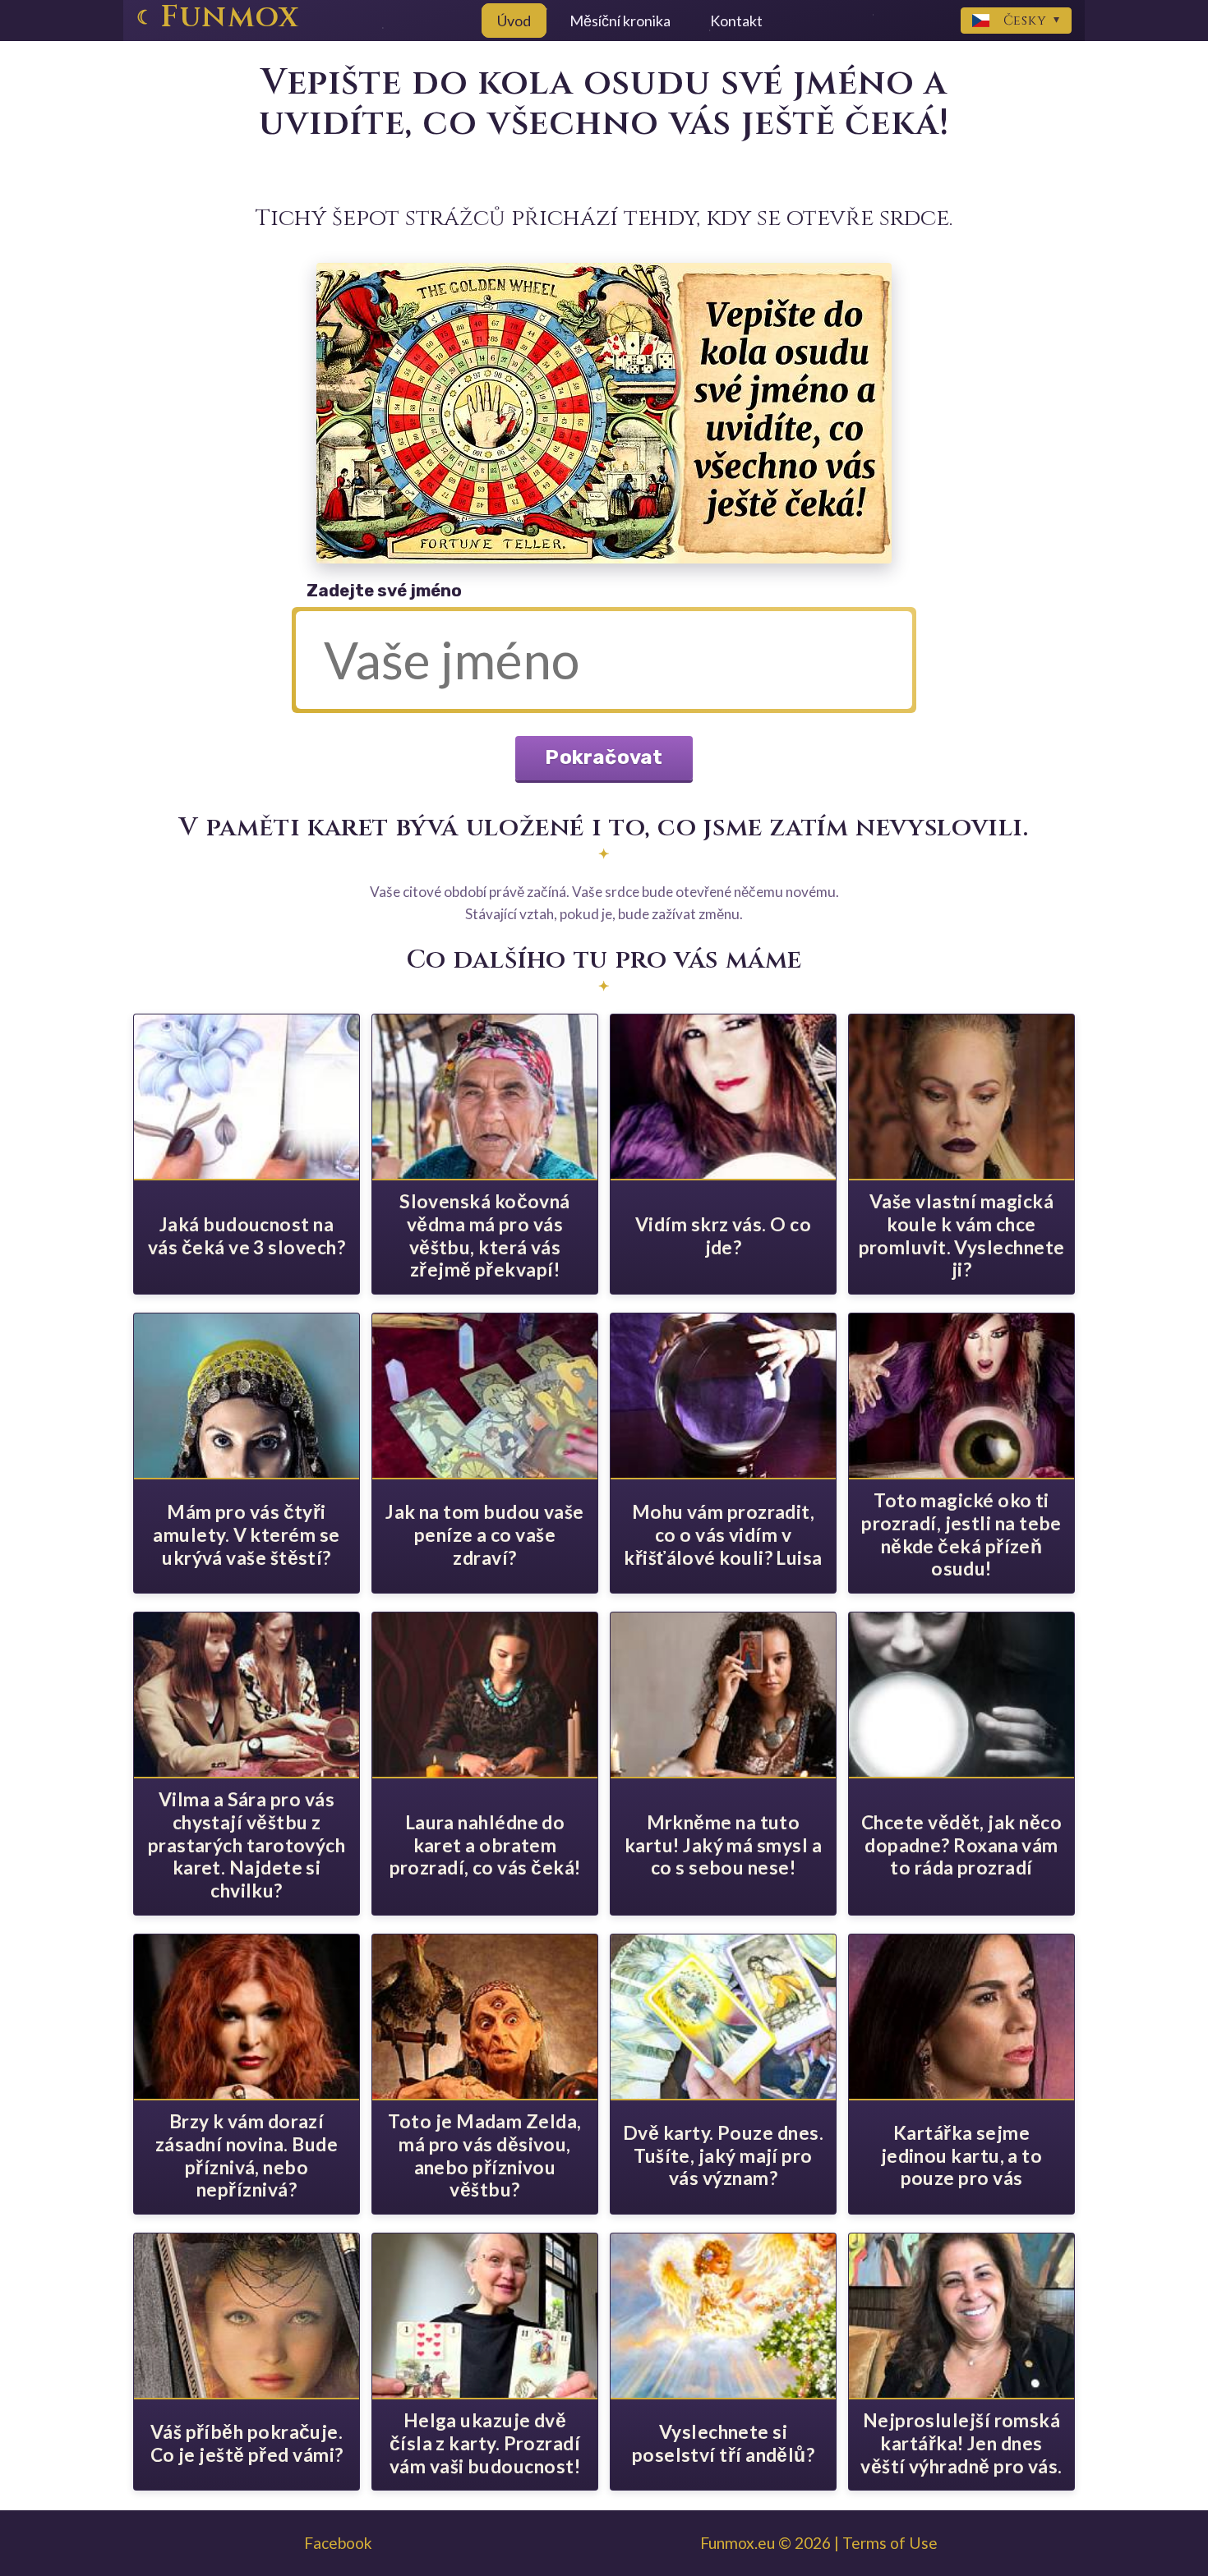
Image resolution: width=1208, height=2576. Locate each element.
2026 (813, 2543)
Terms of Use (890, 2543)
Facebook (338, 2543)
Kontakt (736, 21)
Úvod (514, 21)
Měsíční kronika (620, 21)
